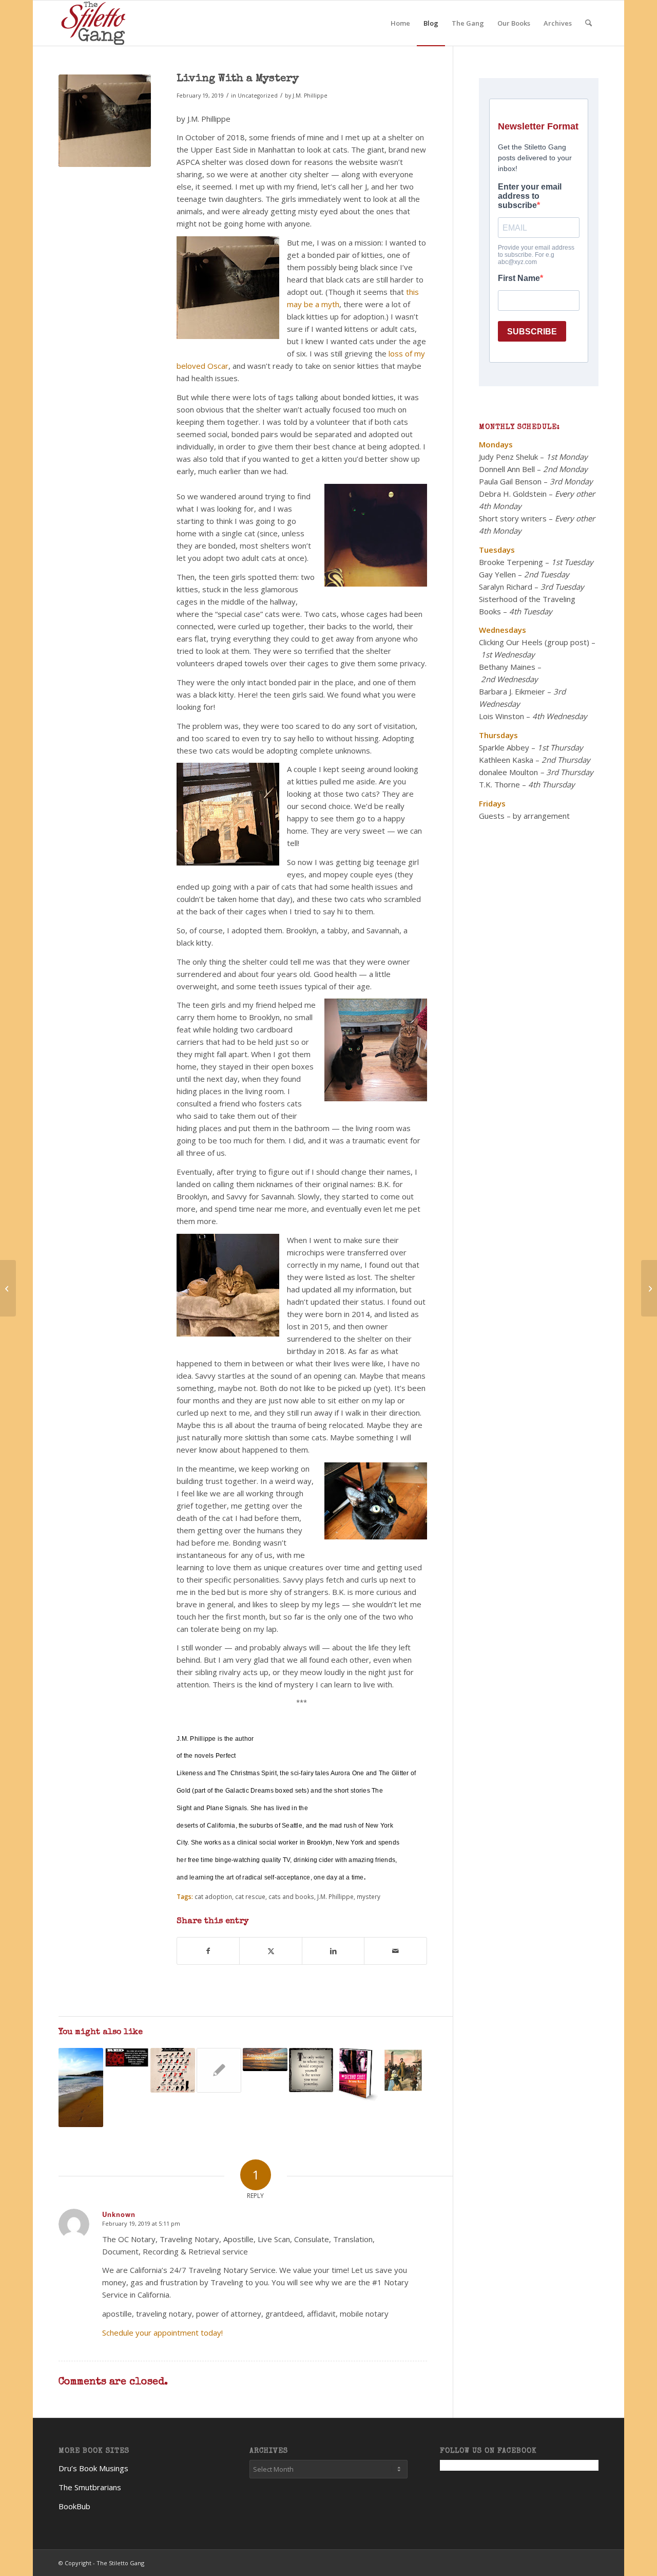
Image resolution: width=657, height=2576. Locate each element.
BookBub (74, 2506)
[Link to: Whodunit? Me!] (219, 2070)
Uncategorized (258, 96)
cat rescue (250, 1896)
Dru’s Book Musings (93, 2468)
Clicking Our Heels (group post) (534, 642)
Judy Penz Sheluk (508, 457)
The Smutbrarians (90, 2487)
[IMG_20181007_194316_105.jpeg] (105, 121)
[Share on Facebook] (208, 1951)
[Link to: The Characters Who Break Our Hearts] (403, 2070)
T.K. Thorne (499, 784)
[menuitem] (400, 23)
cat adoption (213, 1896)
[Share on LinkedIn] (333, 1951)
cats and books (291, 1896)
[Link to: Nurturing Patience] (265, 2060)
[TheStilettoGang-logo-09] (95, 23)
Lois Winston (501, 716)
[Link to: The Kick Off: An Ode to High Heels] (173, 2070)
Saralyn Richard (506, 587)
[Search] (588, 23)
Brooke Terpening (511, 562)
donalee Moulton (508, 772)
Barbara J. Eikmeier (512, 691)
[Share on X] (270, 1951)
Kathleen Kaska (506, 760)
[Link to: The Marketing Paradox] (357, 2076)
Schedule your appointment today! (162, 2333)
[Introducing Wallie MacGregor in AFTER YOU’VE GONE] (649, 1288)
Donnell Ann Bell (507, 469)
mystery (369, 1896)
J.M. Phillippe (310, 96)
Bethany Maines (507, 667)
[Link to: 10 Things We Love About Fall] (81, 2088)
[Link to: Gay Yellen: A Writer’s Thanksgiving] (311, 2070)
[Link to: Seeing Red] (127, 2057)
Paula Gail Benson (510, 481)
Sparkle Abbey (504, 747)
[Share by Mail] (395, 1951)
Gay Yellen (497, 574)
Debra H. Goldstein (513, 494)
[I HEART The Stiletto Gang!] (8, 1288)
